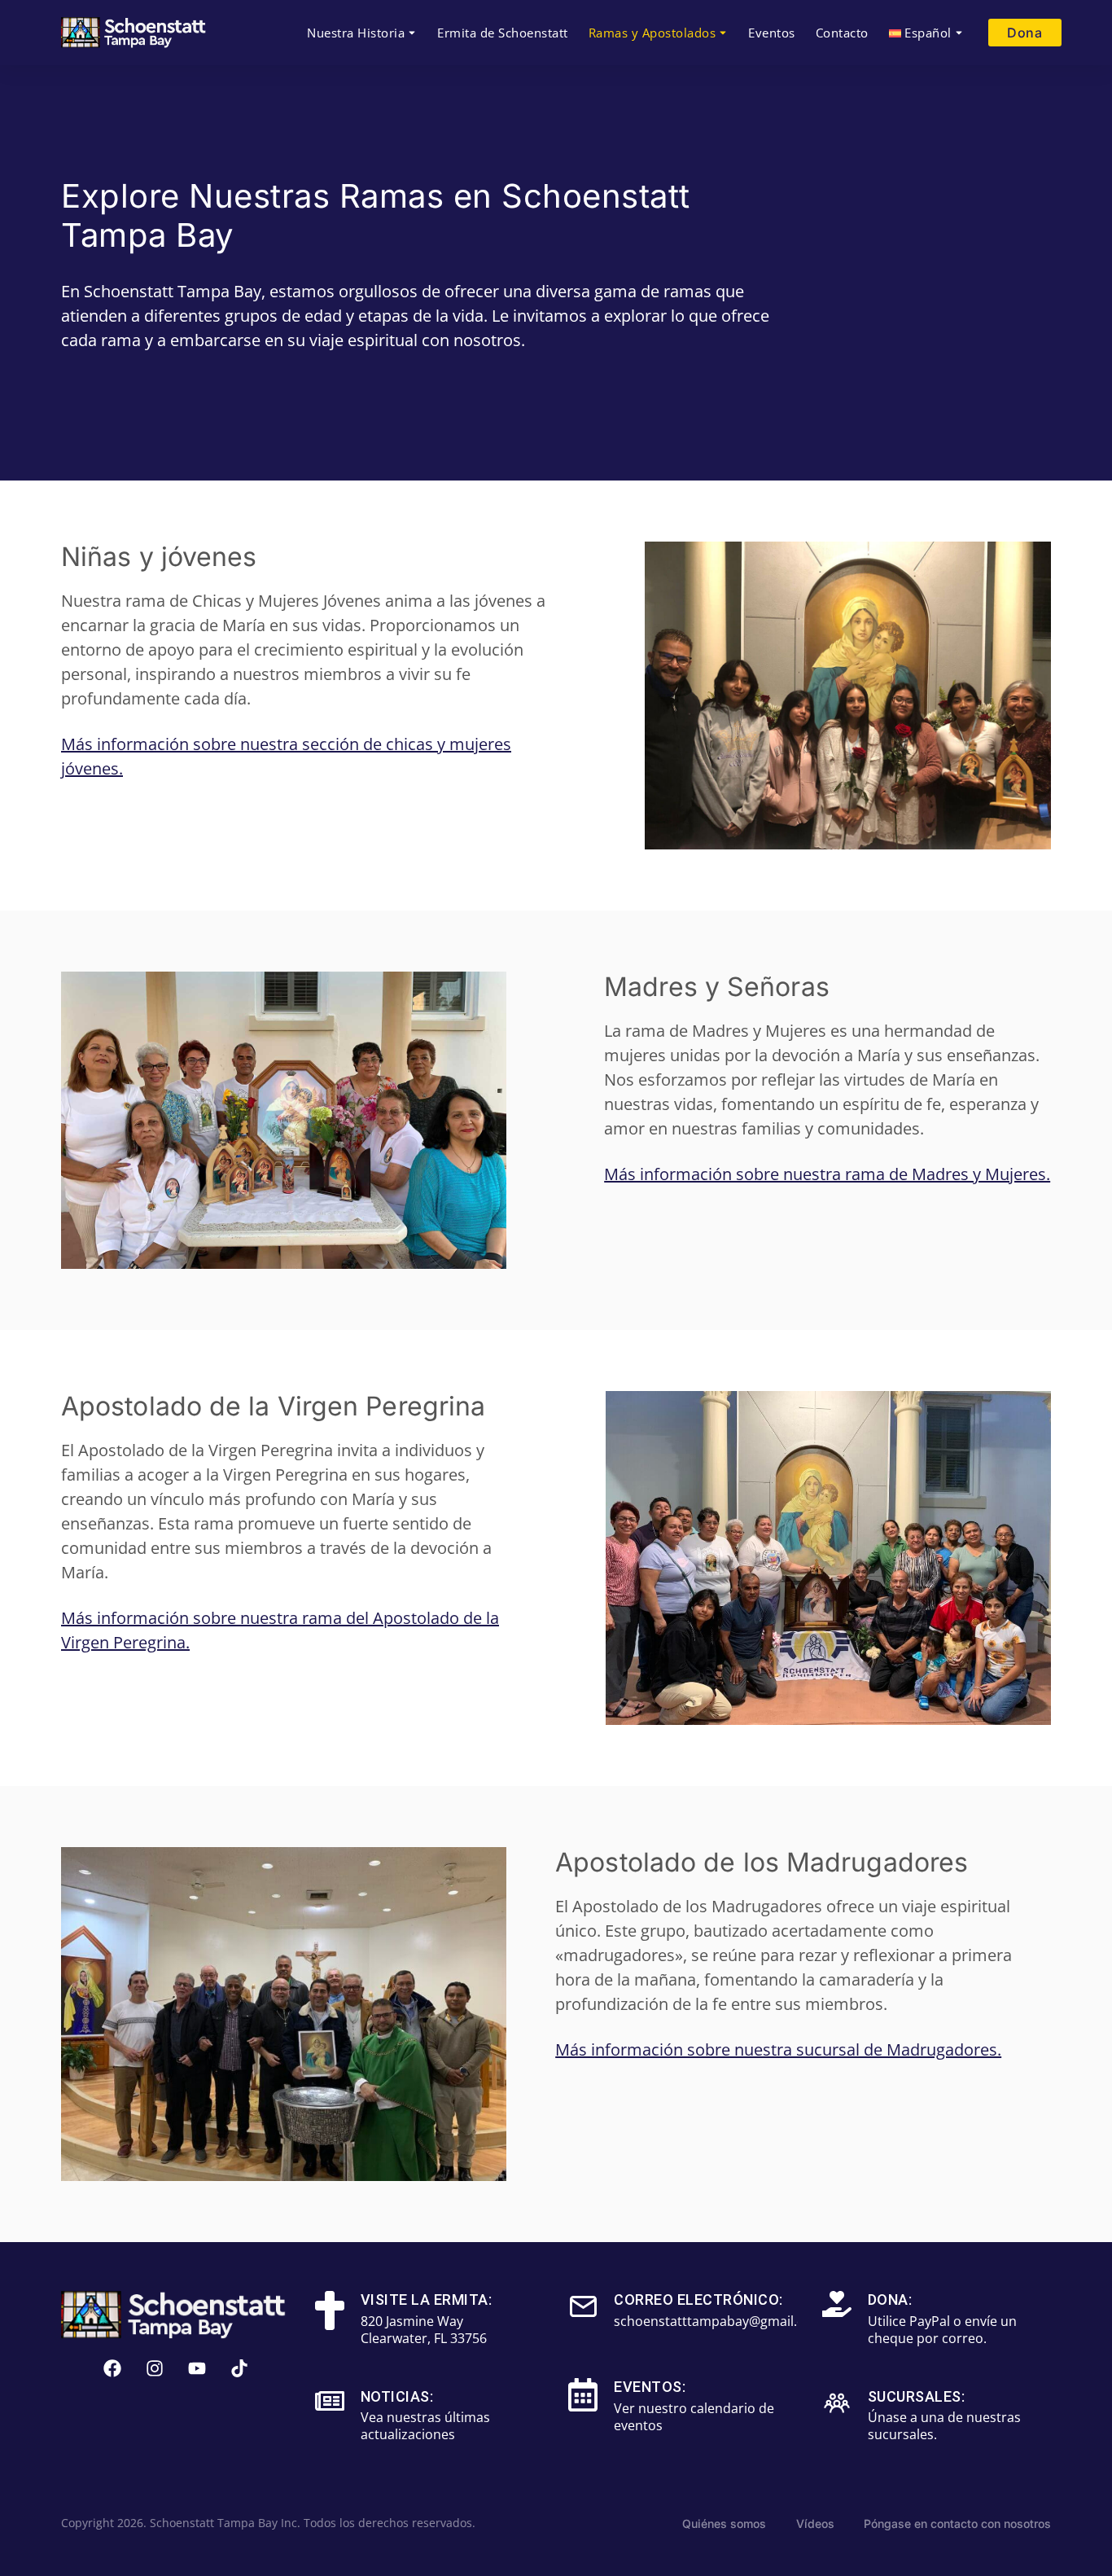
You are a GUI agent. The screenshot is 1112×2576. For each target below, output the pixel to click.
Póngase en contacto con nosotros (957, 2523)
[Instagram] (155, 2368)
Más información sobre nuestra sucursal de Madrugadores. (778, 2049)
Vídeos (815, 2523)
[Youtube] (197, 2368)
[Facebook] (112, 2368)
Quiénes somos (724, 2523)
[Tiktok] (239, 2368)
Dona (1024, 33)
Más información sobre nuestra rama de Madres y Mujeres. (827, 1174)
